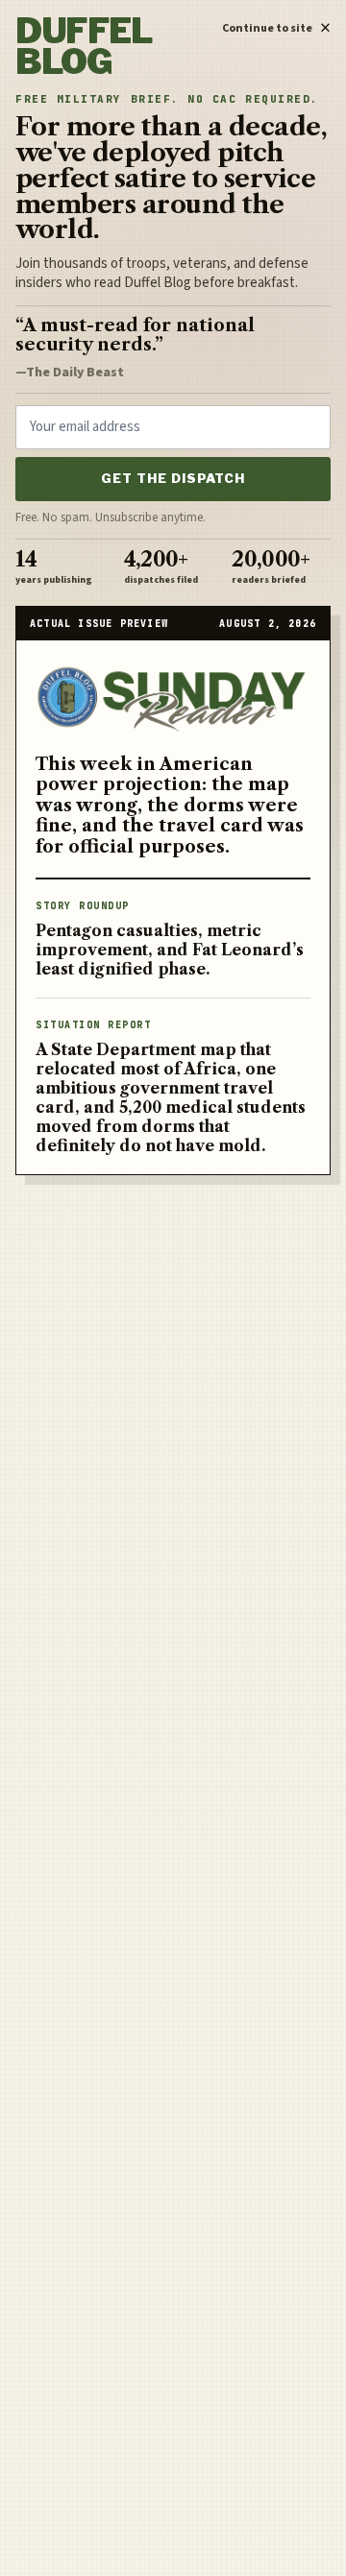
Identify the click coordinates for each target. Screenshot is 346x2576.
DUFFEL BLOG (84, 47)
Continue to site (276, 25)
